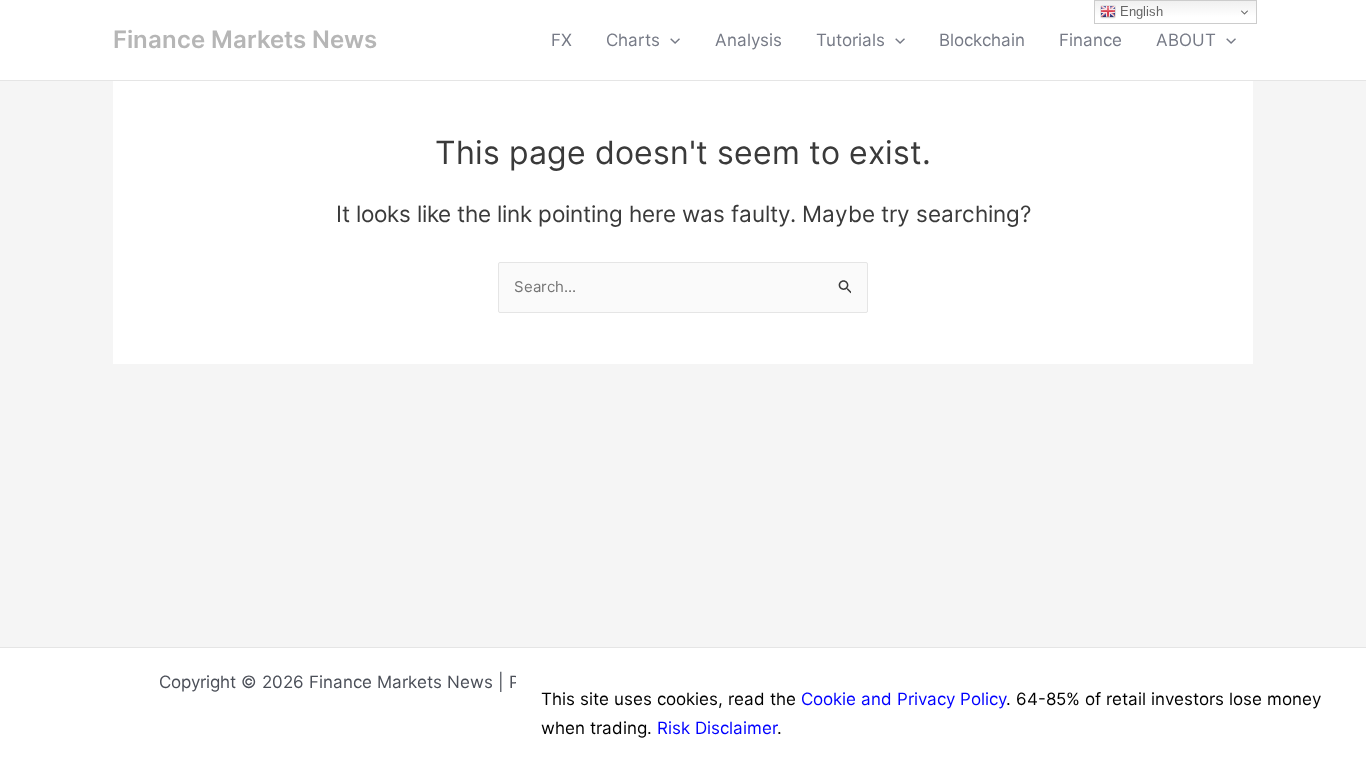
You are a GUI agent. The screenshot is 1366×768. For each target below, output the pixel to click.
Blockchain (982, 40)
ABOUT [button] (1186, 40)
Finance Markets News (245, 39)
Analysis (748, 40)
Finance (1090, 40)
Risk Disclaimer (717, 728)
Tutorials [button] (850, 40)
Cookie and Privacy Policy (903, 699)
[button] (670, 40)
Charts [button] (633, 40)
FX (561, 40)
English (1139, 11)
